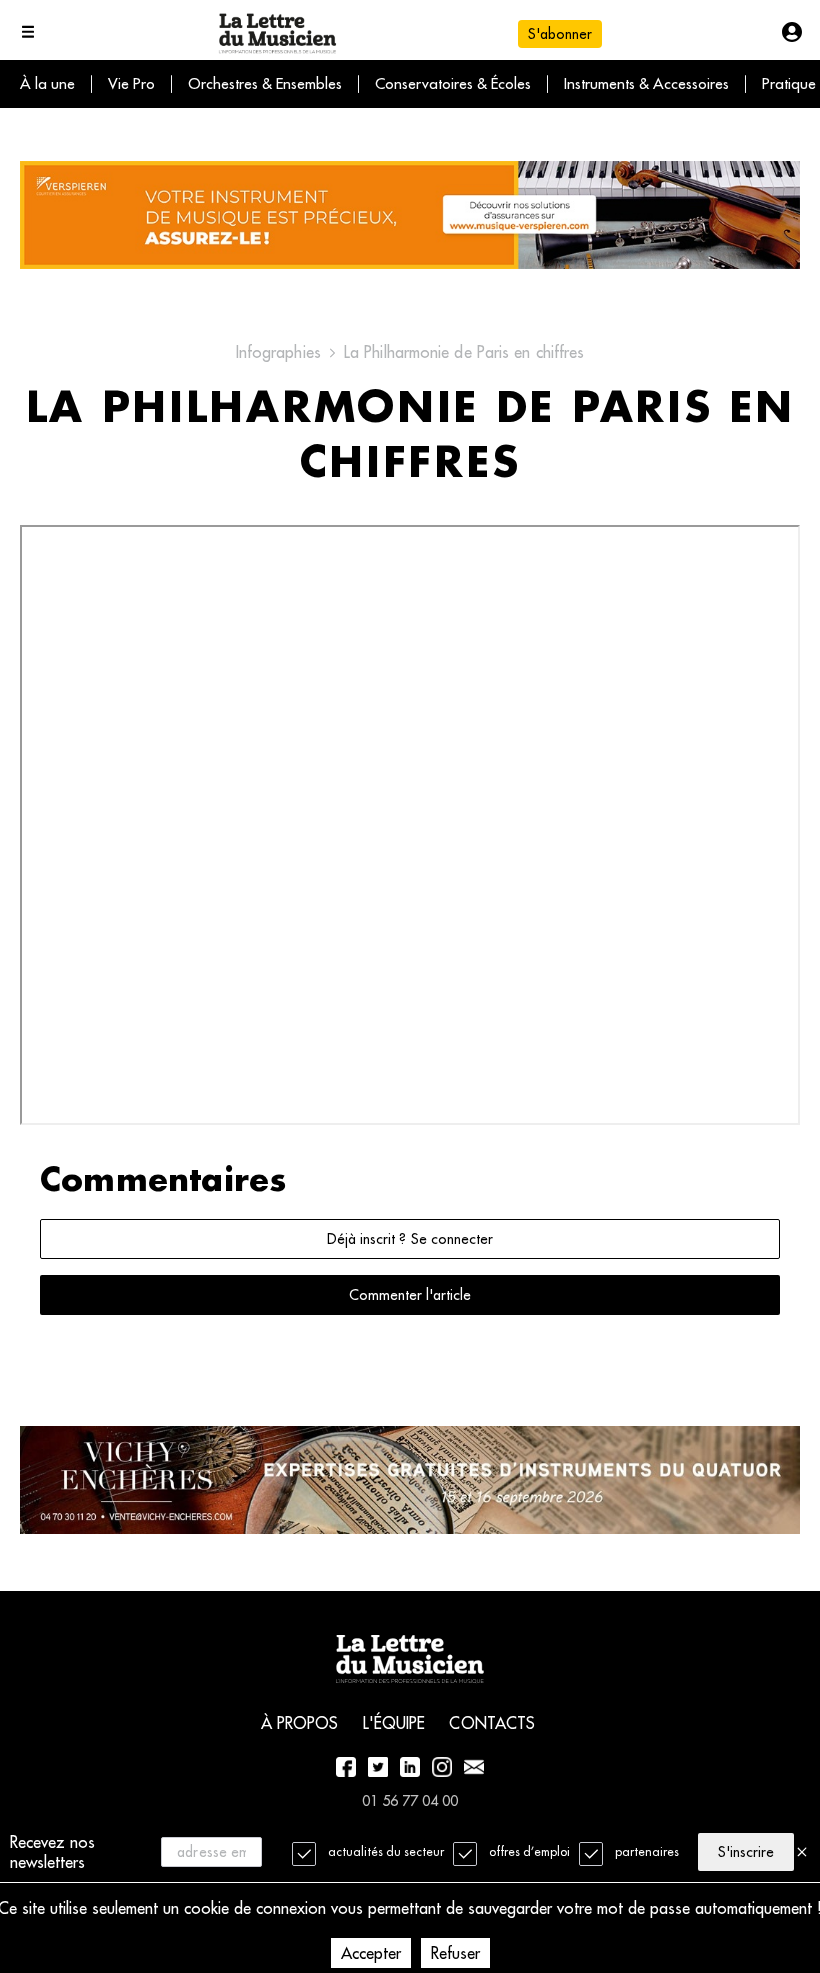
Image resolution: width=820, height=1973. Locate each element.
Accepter (371, 1953)
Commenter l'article (410, 1295)
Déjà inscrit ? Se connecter (409, 1239)
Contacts (492, 1723)
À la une (47, 83)
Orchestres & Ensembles (265, 83)
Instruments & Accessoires (646, 83)
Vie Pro (131, 83)
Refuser (455, 1953)
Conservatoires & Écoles (453, 83)
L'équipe (394, 1723)
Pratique (789, 83)
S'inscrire (746, 1852)
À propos (300, 1723)
